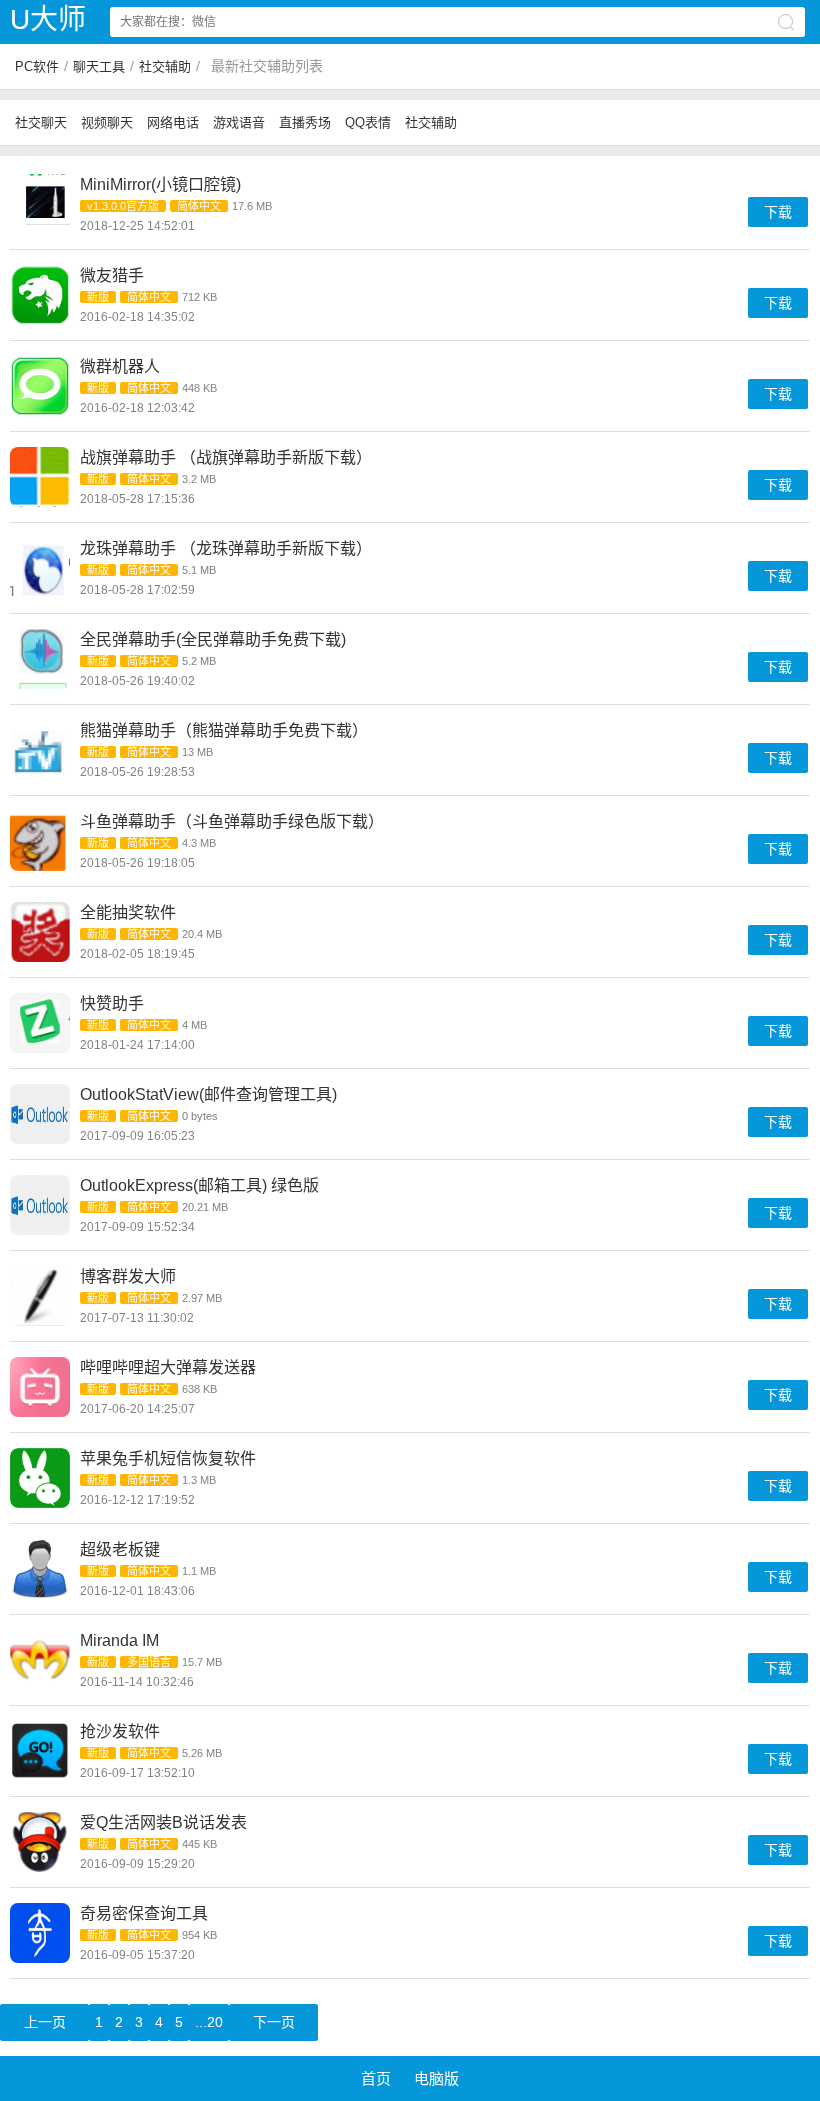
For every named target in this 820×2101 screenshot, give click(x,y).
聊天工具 (99, 66)
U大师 (48, 19)
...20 (209, 2022)
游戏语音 (239, 122)
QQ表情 (368, 122)
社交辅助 (165, 66)
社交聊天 (41, 122)
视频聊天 (107, 122)
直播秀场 (305, 122)
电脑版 (436, 2078)
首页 (376, 2078)
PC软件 (37, 66)
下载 (778, 212)
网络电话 (173, 122)
